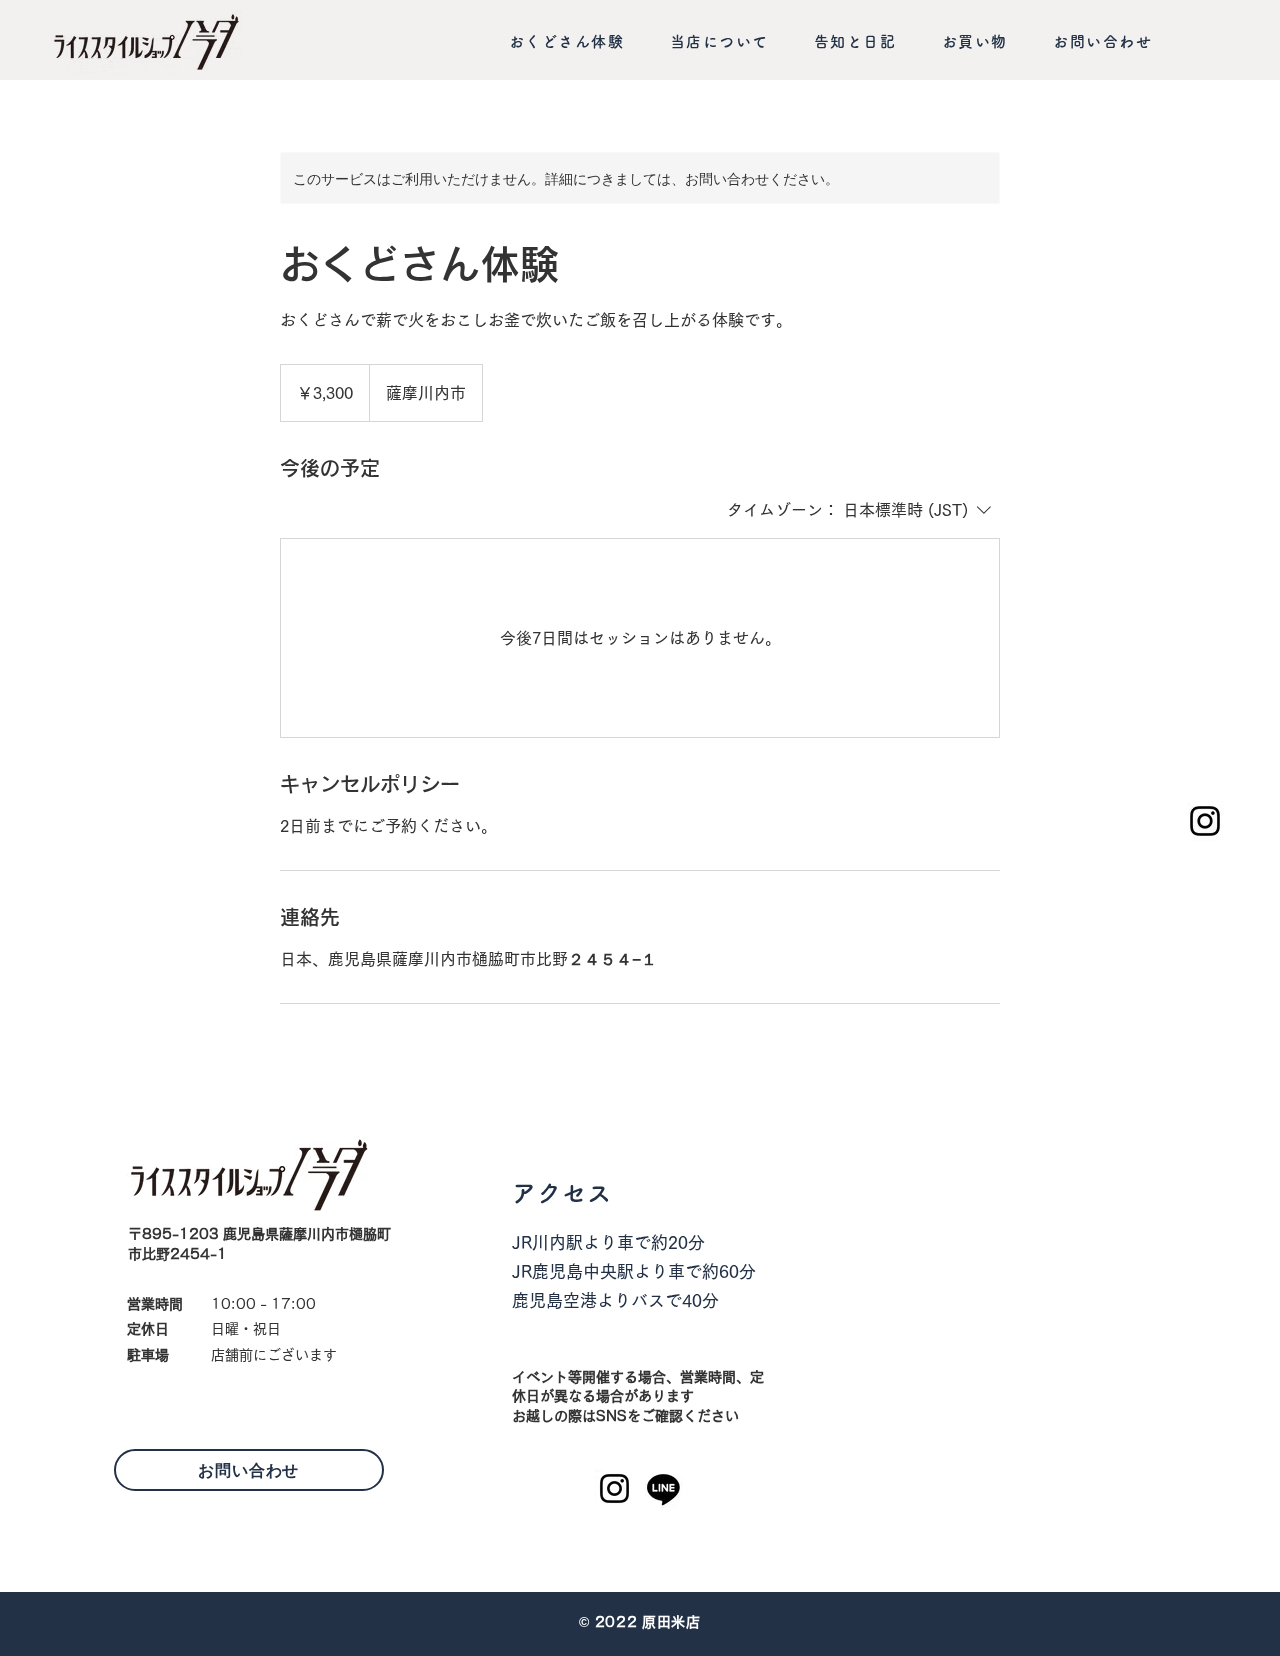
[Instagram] (1205, 821)
